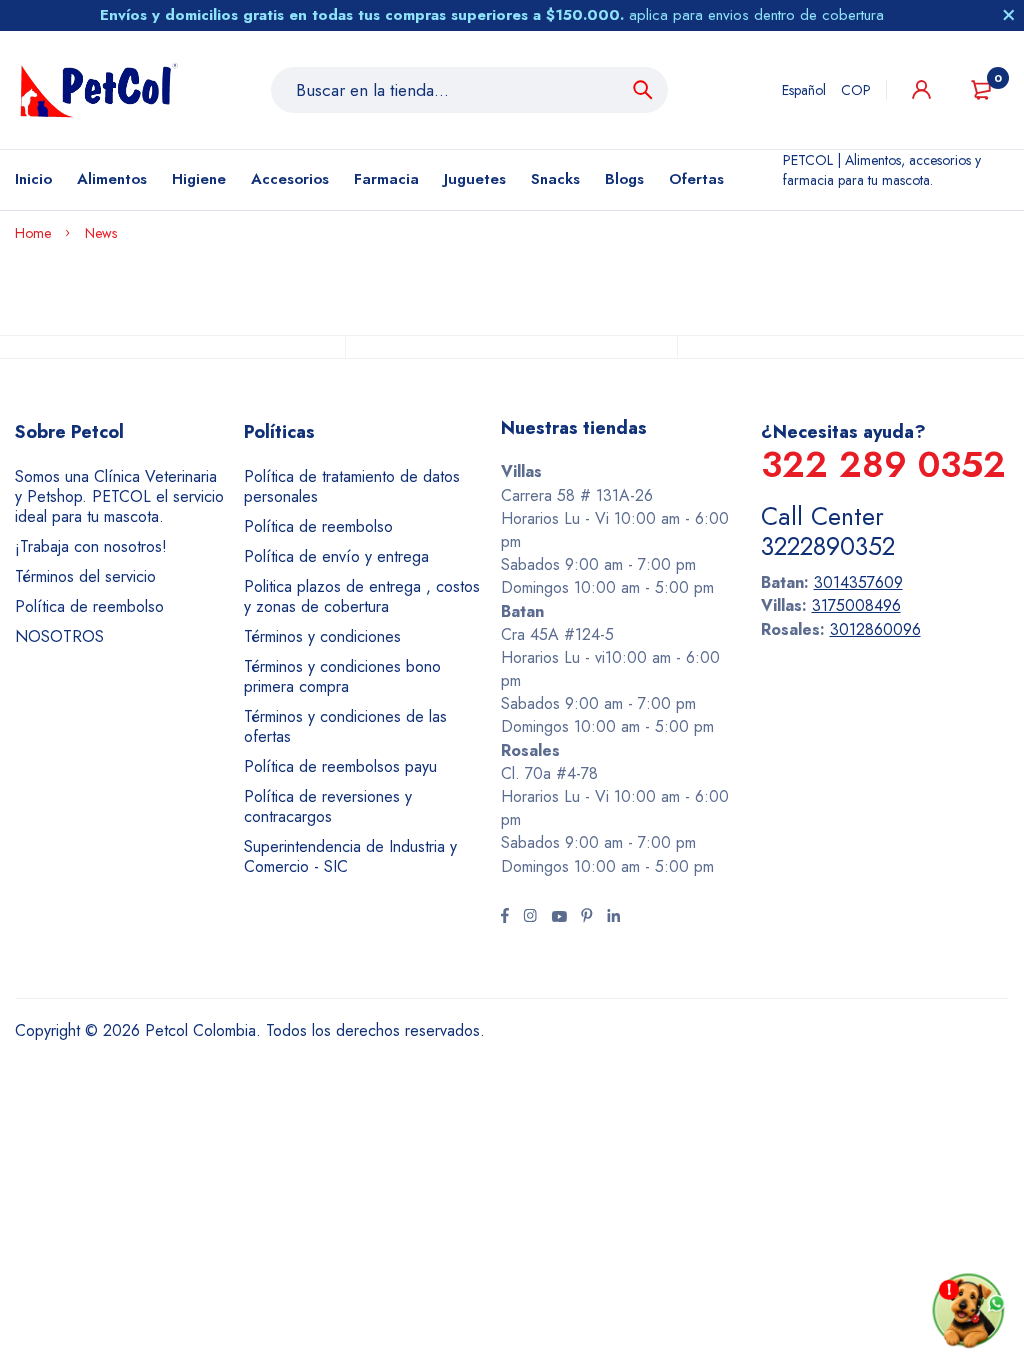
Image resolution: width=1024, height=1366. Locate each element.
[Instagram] (530, 918)
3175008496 (856, 605)
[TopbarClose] (1009, 15)
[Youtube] (559, 918)
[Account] (921, 89)
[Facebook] (505, 918)
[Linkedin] (613, 918)
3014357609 (858, 582)
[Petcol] (99, 90)
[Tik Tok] (587, 918)
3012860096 (875, 629)
